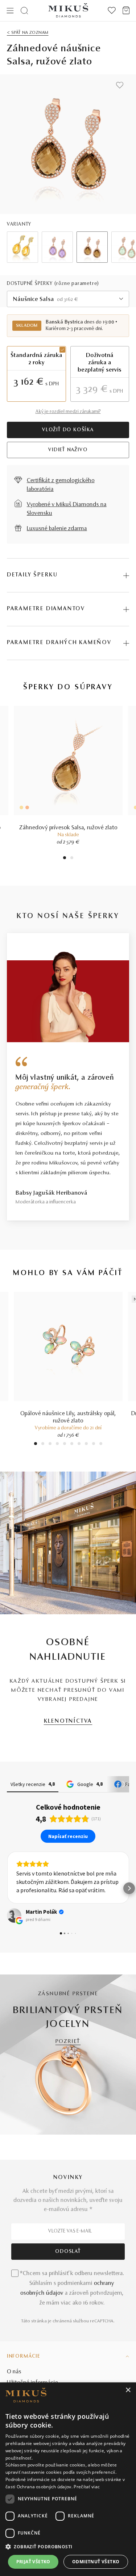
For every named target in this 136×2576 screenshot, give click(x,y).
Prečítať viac (87, 2487)
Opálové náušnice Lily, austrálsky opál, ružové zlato (68, 1417)
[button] (7, 1888)
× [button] (128, 2390)
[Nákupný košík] (126, 11)
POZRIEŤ (68, 2042)
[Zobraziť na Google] (14, 1916)
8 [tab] (86, 1444)
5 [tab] (65, 1444)
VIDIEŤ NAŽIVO (68, 450)
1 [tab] (65, 859)
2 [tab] (72, 859)
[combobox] (68, 299)
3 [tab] (50, 1444)
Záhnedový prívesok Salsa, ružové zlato (68, 828)
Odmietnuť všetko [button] (96, 2562)
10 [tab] (101, 1444)
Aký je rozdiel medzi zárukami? (68, 412)
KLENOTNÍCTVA (68, 1721)
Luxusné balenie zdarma (57, 529)
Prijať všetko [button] (33, 2562)
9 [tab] (94, 1444)
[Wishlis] (112, 11)
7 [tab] (79, 1444)
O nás (14, 2372)
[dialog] (68, 2479)
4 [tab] (57, 1444)
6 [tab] (72, 1444)
